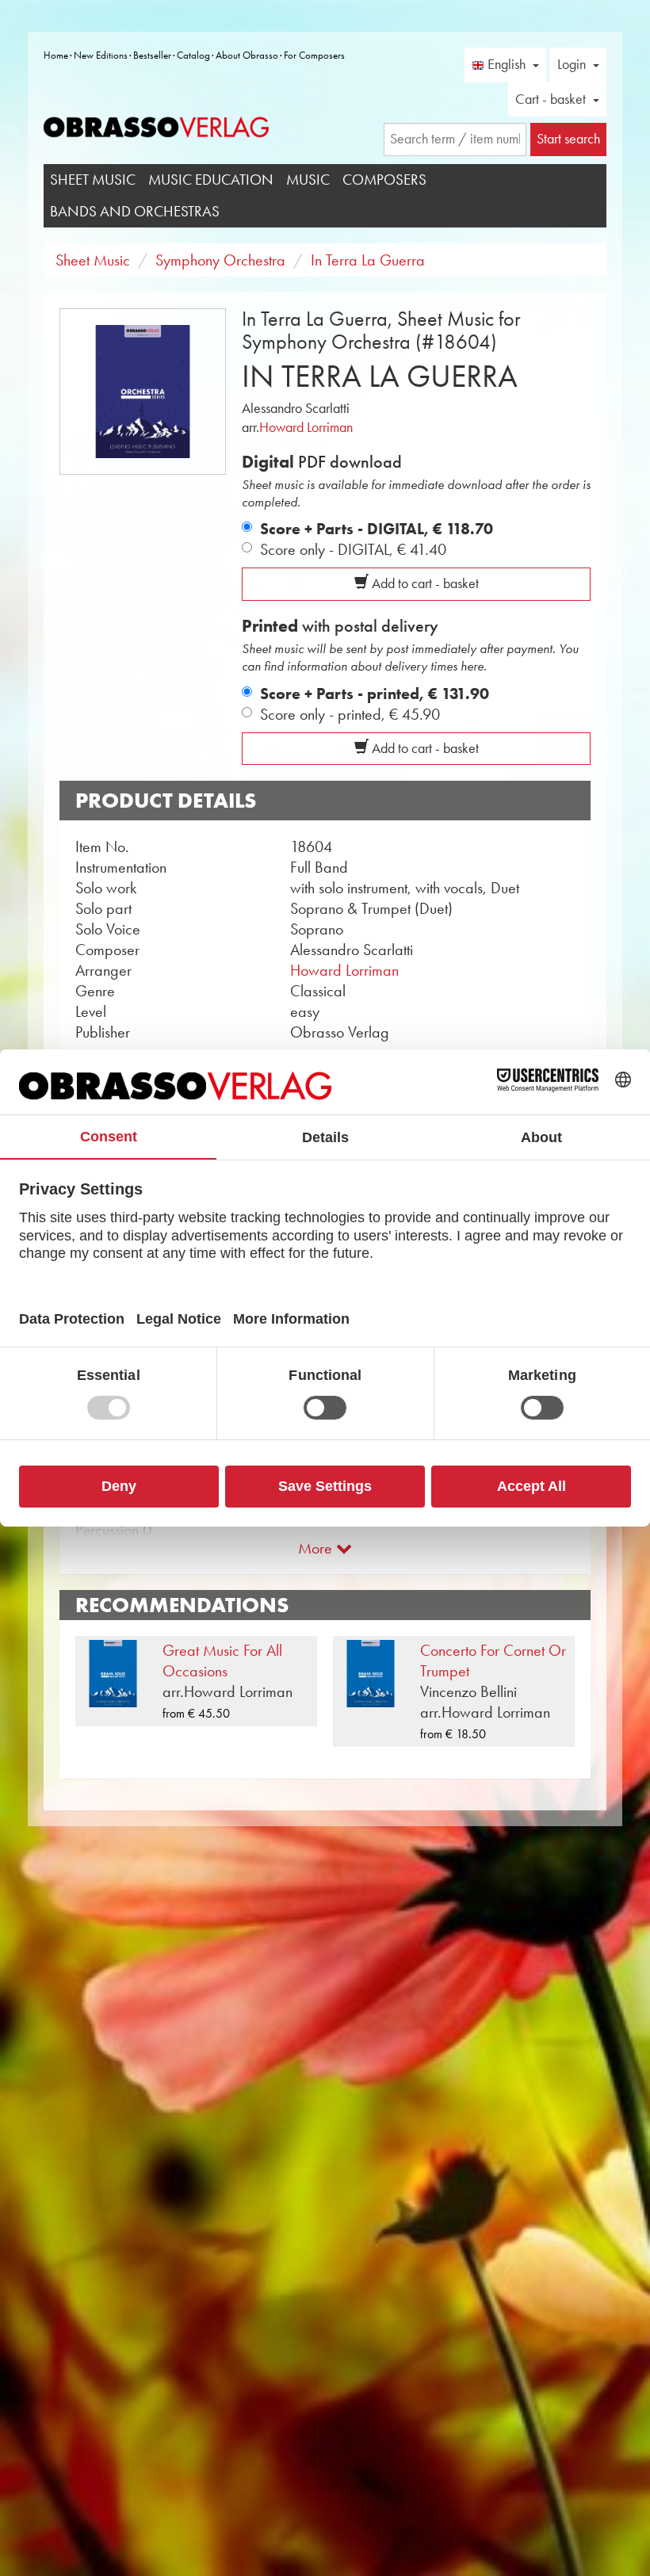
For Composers (314, 55)
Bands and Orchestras (135, 211)
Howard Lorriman (306, 427)
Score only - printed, (350, 714)
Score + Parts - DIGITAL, (377, 529)
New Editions (101, 55)
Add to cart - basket (424, 583)
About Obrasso (247, 55)
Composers (384, 180)
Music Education (211, 180)
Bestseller (152, 55)
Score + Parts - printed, (375, 694)
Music (308, 180)
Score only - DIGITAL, (353, 549)
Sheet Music (93, 180)
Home (56, 55)
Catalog (193, 55)
